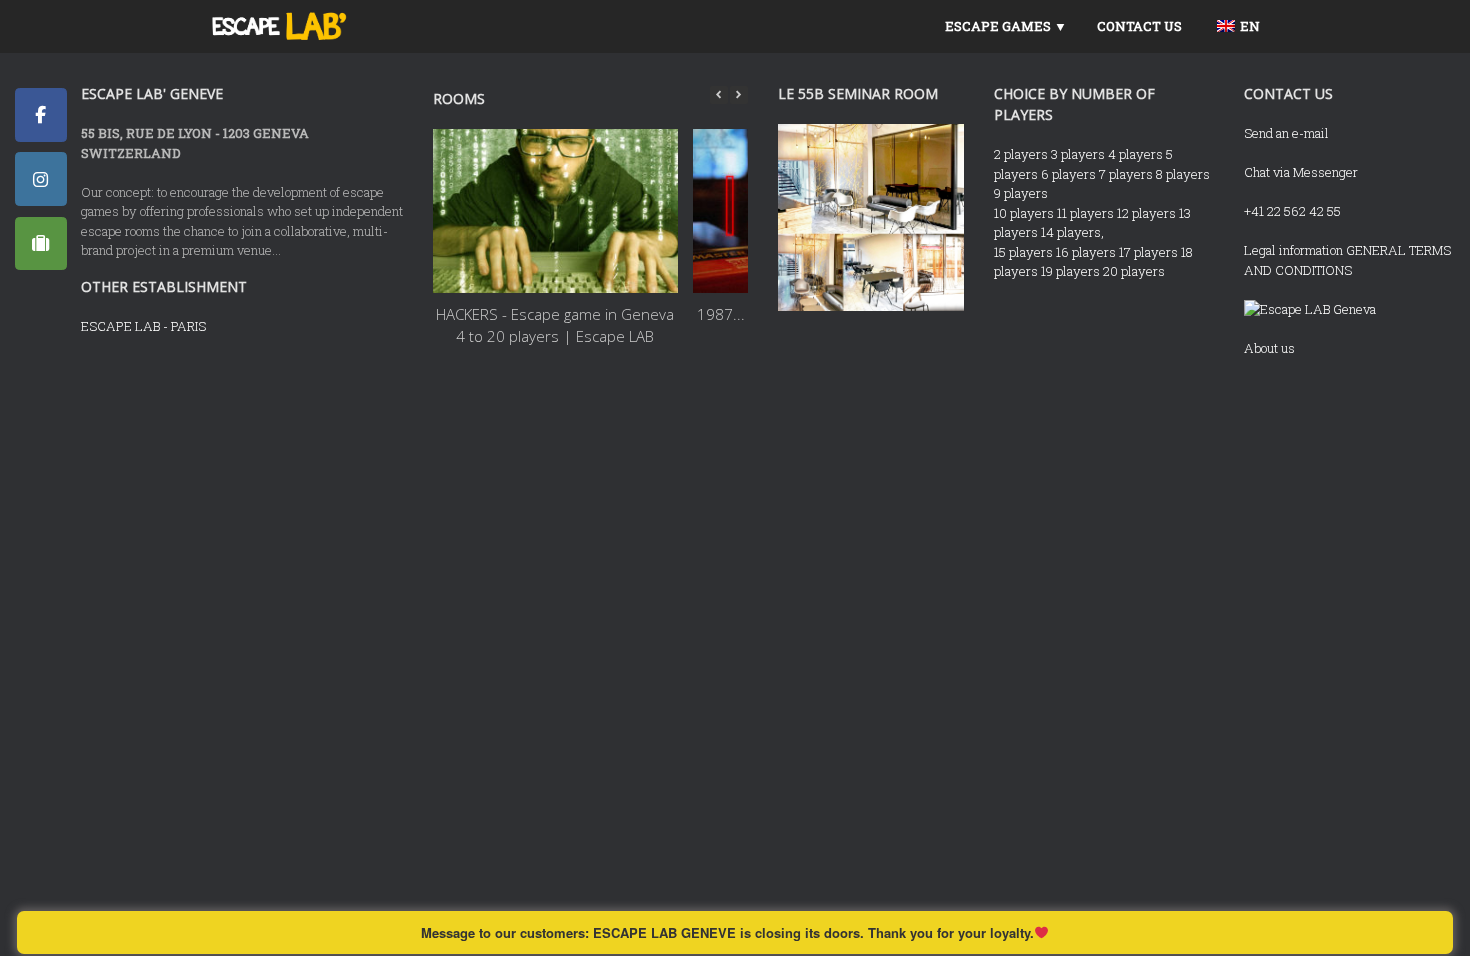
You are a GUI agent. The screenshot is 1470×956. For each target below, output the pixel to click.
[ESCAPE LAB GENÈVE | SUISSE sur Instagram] (41, 179)
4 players (1135, 154)
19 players (1070, 271)
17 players (1148, 252)
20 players (1134, 271)
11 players (1085, 213)
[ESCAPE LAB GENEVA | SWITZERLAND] (279, 26)
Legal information (1293, 250)
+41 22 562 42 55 (1292, 211)
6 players (1068, 174)
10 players (1024, 213)
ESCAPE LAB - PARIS (143, 326)
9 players (1021, 193)
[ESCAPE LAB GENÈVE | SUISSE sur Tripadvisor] (41, 244)
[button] (739, 95)
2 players (1021, 154)
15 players (1023, 252)
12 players (1146, 213)
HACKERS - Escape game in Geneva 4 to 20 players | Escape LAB (556, 325)
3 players (1078, 154)
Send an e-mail (1286, 133)
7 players (1126, 174)
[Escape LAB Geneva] (1310, 309)
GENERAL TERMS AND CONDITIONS (1347, 260)
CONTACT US (1139, 26)
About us (1269, 348)
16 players (1086, 252)
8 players (1183, 174)
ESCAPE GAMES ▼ (1006, 26)
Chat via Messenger (1301, 172)
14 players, (1072, 232)
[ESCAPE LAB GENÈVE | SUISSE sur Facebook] (41, 115)
